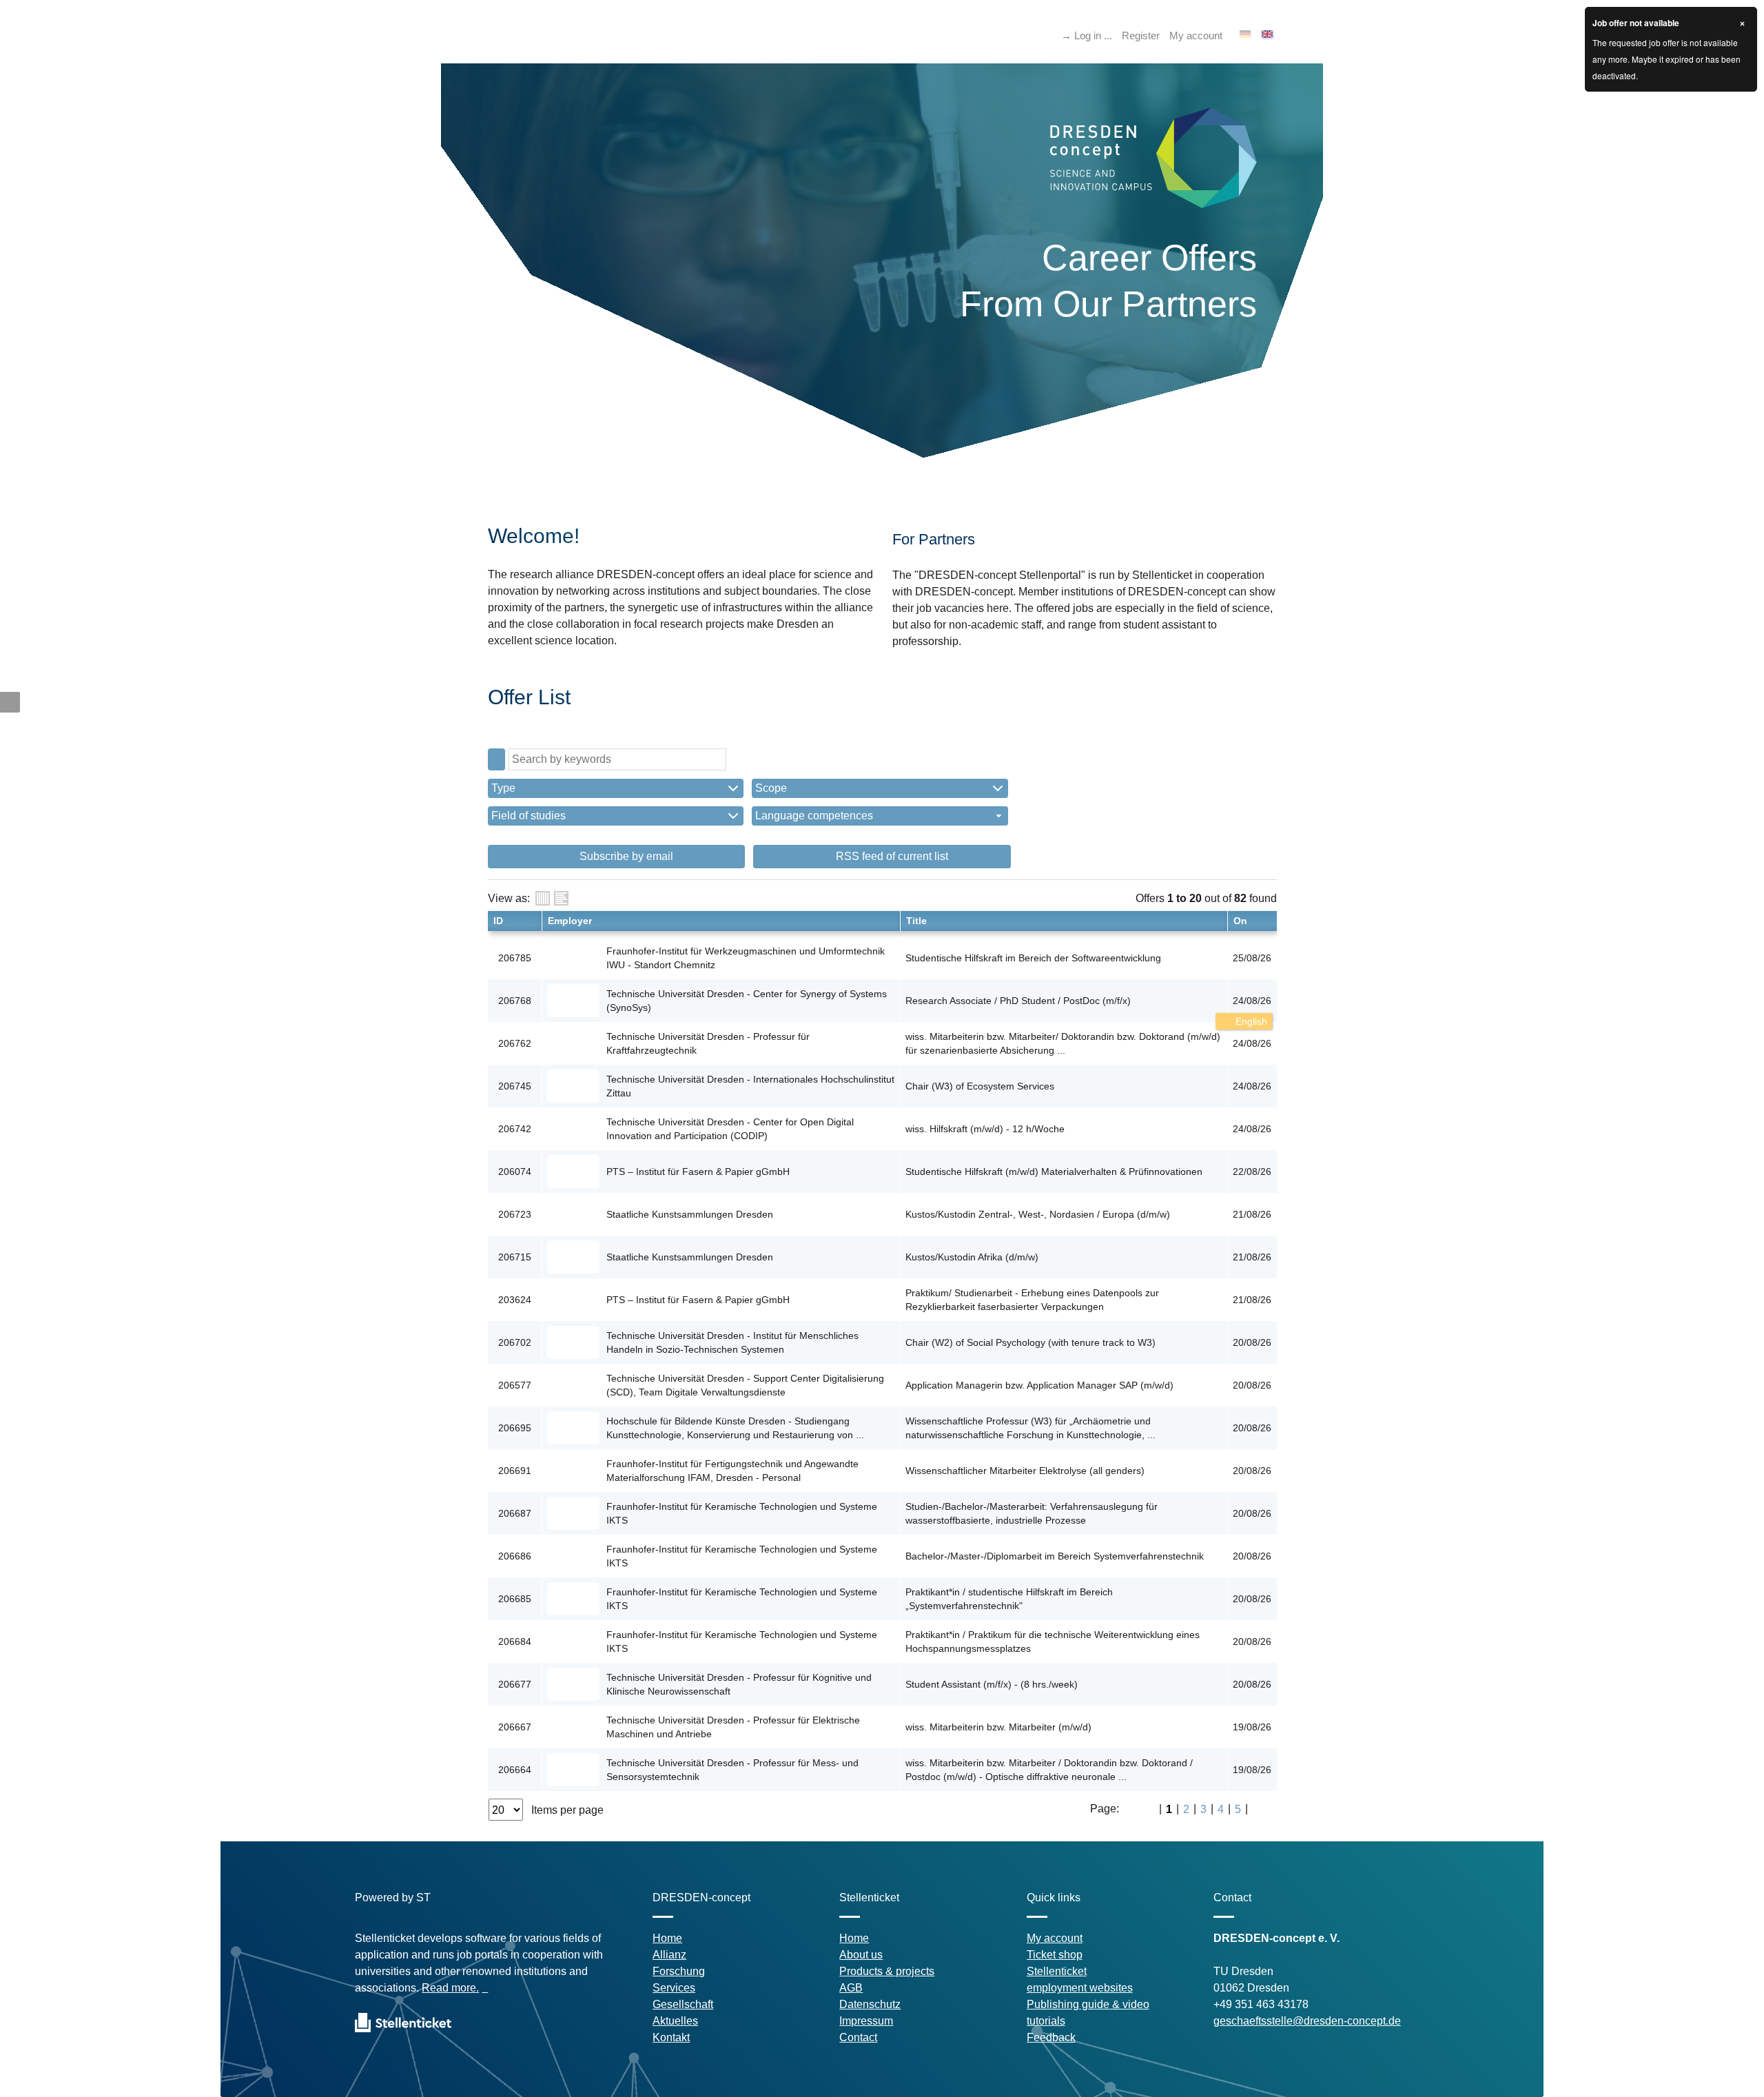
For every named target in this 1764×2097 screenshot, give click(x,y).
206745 (515, 1086)
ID (498, 921)
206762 (515, 1043)
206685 (515, 1599)
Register (1141, 35)
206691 (515, 1471)
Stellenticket (1057, 1971)
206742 (515, 1129)
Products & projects (887, 1971)
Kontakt (671, 2037)
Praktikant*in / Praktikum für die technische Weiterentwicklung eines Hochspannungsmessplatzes (1053, 1641)
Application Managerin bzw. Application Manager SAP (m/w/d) (1039, 1385)
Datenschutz (870, 2004)
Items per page (567, 1810)
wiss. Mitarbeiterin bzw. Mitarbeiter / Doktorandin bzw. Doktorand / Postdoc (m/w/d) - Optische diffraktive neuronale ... (1049, 1770)
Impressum (866, 2021)
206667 (515, 1727)
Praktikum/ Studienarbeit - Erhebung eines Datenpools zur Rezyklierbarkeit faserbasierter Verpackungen (1032, 1300)
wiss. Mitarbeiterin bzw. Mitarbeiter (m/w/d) (998, 1727)
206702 (515, 1342)
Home (667, 1938)
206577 (515, 1385)
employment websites (1080, 1988)
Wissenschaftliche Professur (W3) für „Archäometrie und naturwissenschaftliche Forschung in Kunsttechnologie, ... (1030, 1428)
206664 (515, 1770)
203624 (515, 1300)
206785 (515, 958)
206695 (515, 1428)
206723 (515, 1214)
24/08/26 (1252, 1001)
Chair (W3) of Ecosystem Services (980, 1086)
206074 (515, 1172)
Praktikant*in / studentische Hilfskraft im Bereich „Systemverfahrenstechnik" (1009, 1599)
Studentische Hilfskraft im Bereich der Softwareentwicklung (1033, 958)
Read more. (450, 1988)
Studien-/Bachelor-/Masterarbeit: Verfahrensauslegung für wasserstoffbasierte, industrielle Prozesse (1032, 1513)
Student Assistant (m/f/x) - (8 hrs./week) (992, 1684)
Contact (858, 2037)
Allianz (669, 1955)
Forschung (679, 1971)
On (1240, 921)
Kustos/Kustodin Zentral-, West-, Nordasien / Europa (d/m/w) (1038, 1214)
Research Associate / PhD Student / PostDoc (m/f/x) (1018, 1001)
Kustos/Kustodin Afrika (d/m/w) (972, 1257)
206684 (515, 1641)
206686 (515, 1556)
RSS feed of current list (891, 856)
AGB (851, 1988)
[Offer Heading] (561, 898)
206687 (515, 1513)
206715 (515, 1257)
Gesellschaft (683, 2004)
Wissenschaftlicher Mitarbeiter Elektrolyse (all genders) (1025, 1471)
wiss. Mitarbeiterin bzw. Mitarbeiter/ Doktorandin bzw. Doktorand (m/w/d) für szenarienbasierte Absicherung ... (1063, 1043)
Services (674, 1988)
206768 (515, 1001)
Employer (570, 921)
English (1250, 1021)
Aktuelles (675, 2021)
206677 (515, 1684)
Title (916, 921)
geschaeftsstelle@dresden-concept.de (1307, 2021)
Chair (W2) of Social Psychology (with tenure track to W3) (1030, 1342)
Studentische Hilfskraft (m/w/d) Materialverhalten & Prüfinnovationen (1054, 1172)
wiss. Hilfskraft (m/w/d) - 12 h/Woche (985, 1129)
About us (861, 1955)
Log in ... (1093, 35)
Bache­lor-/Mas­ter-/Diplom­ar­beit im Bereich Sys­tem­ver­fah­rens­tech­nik (1055, 1556)
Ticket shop (1055, 1955)
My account (1196, 35)
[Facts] (543, 898)
